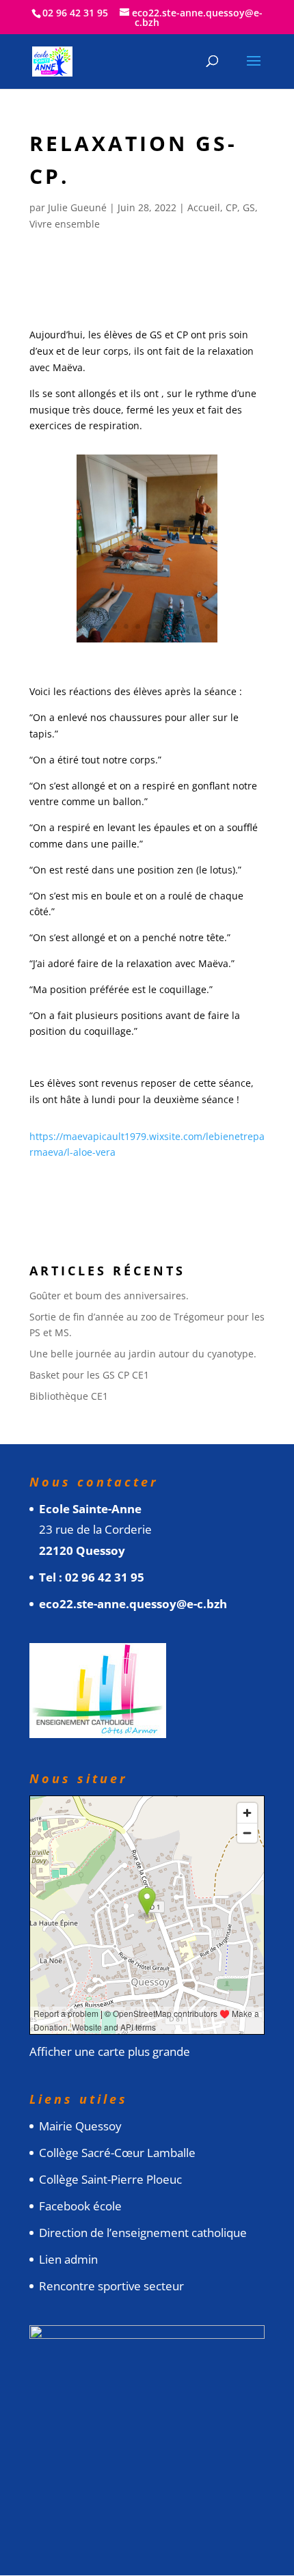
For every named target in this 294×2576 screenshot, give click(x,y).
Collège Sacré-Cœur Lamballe (117, 2153)
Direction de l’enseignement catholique (143, 2233)
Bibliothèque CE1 (69, 1396)
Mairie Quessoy (80, 2126)
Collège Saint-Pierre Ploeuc (110, 2179)
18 (170, 642)
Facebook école (80, 2206)
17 (158, 642)
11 (196, 626)
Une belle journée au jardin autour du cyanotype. (143, 1354)
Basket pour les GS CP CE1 (89, 1375)
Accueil (204, 207)
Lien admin (68, 2259)
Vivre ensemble (65, 224)
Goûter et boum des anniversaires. (109, 1296)
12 (208, 626)
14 (123, 642)
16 (147, 642)
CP (231, 207)
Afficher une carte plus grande (110, 2051)
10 (184, 626)
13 (112, 642)
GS (249, 207)
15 (135, 642)
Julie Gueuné (77, 207)
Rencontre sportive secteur (111, 2286)
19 (182, 642)
